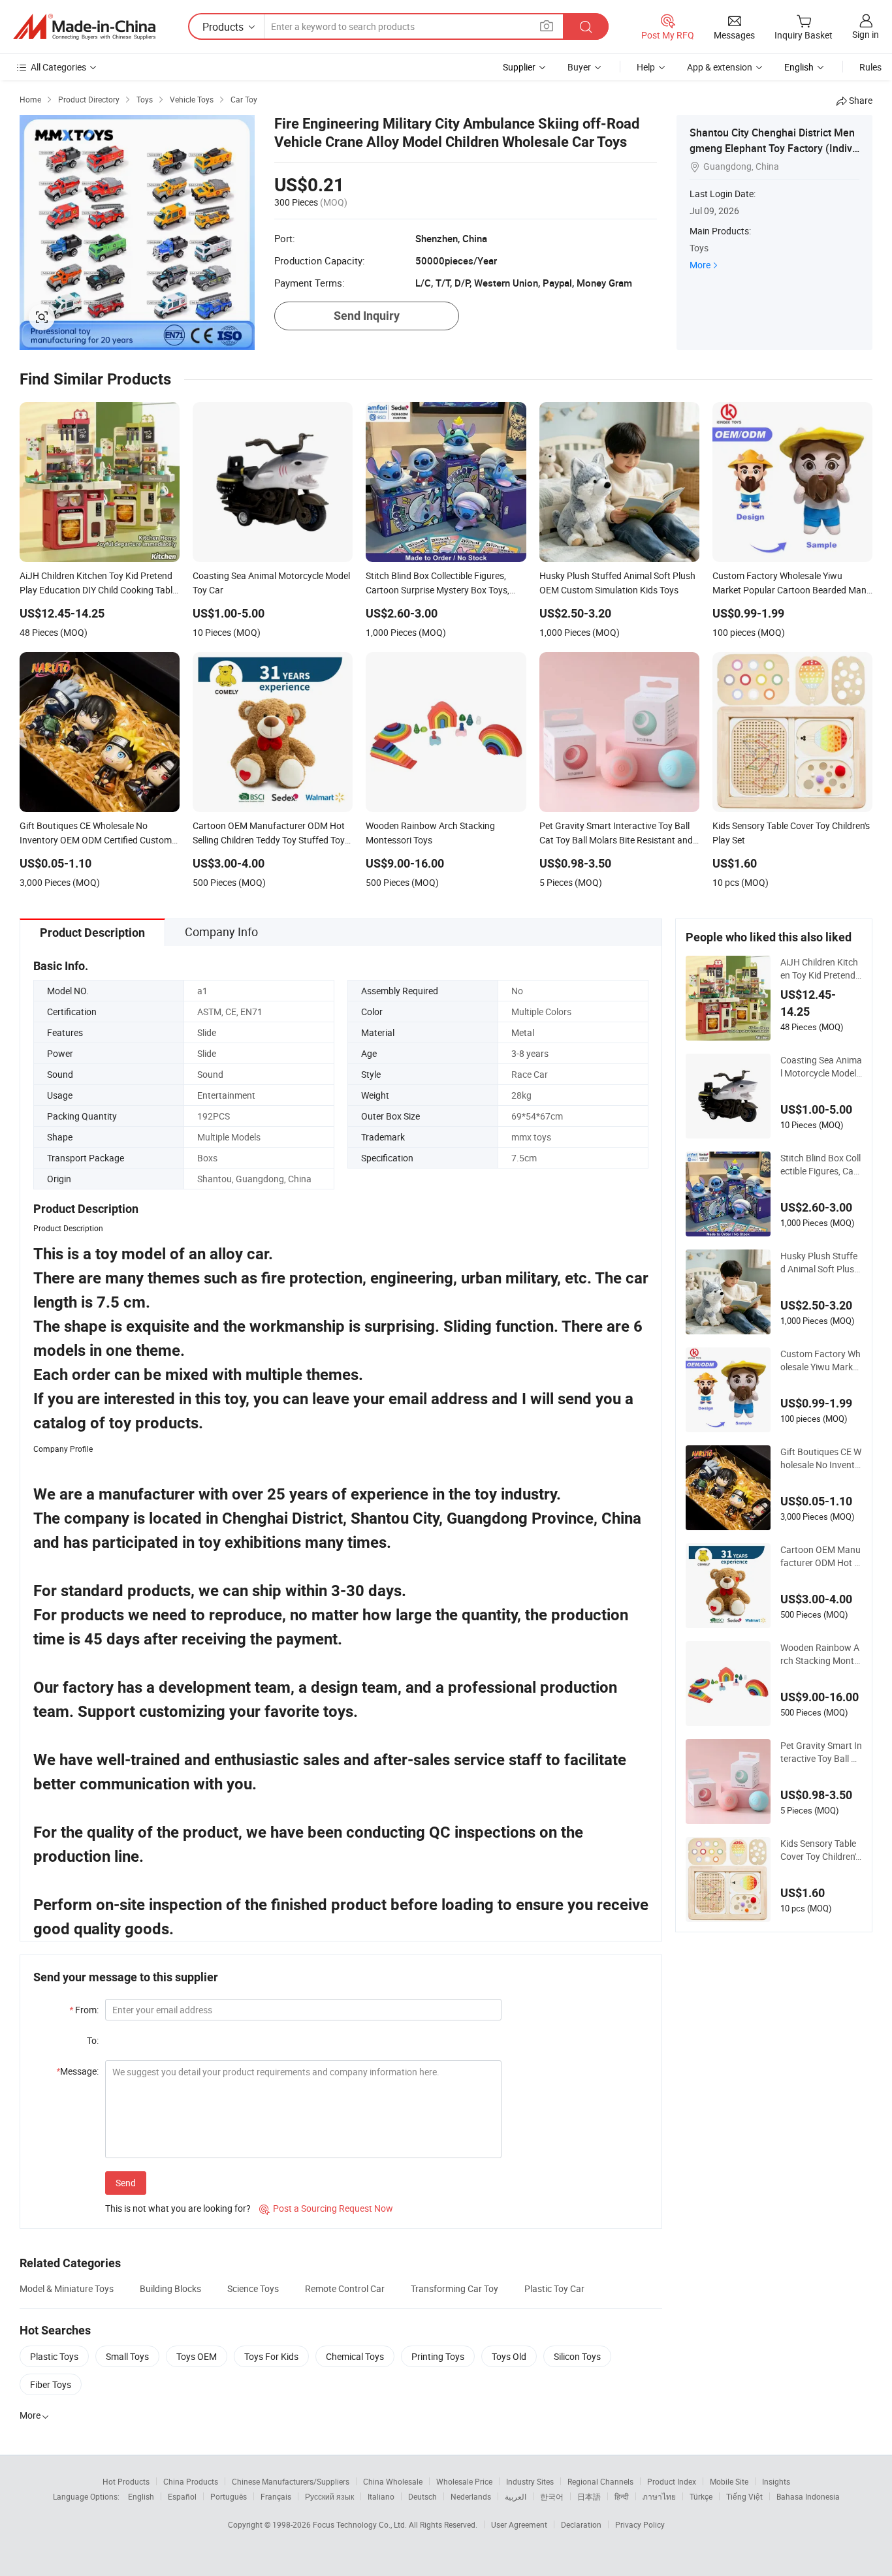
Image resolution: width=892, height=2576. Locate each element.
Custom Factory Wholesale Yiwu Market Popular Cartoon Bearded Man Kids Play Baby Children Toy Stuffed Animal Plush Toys (820, 1360)
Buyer (579, 67)
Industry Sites (530, 2481)
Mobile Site (729, 2481)
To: (93, 2040)
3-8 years (530, 1053)
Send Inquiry (367, 316)
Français (276, 2496)
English (141, 2496)
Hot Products (126, 2481)
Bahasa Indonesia (808, 2496)
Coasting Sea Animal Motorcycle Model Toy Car (821, 1067)
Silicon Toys (577, 2356)
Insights (776, 2481)
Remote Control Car (345, 2288)
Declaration (581, 2524)
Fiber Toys (51, 2384)
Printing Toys (438, 2356)
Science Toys (253, 2288)
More (700, 265)
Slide (207, 1032)
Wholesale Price (464, 2481)
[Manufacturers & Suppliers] (84, 27)
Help (646, 67)
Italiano (381, 2496)
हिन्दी (622, 2496)
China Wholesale (393, 2481)
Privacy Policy (640, 2524)
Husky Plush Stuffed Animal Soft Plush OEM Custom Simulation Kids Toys (820, 1263)
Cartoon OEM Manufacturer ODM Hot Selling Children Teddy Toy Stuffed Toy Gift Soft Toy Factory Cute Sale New (820, 1556)
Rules (870, 67)
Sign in (866, 34)
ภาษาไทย (659, 2496)
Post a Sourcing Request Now (326, 2208)
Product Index (672, 2481)
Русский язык (329, 2496)
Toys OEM (197, 2356)
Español (182, 2496)
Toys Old (509, 2356)
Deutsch (422, 2496)
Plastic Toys (54, 2356)
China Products (191, 2481)
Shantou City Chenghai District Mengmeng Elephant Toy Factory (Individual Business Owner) (772, 148)
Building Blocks (170, 2288)
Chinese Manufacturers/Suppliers (291, 2481)
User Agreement (519, 2524)
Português (229, 2496)
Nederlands (471, 2496)
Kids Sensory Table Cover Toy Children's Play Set (820, 1850)
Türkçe (701, 2496)
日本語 (589, 2496)
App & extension (720, 67)
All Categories (58, 67)
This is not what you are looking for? (178, 2208)
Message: (77, 2071)
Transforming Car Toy (454, 2288)
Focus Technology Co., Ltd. (361, 2524)
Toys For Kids (271, 2356)
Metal (523, 1032)
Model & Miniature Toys (67, 2288)
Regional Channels (600, 2481)
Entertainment (226, 1095)
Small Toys (127, 2356)
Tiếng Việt (744, 2496)
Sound (210, 1074)
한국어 (552, 2496)
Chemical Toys (355, 2356)
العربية (516, 2496)
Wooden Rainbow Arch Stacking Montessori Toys (820, 1654)
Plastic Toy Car (554, 2288)
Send (126, 2183)
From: (84, 2010)
